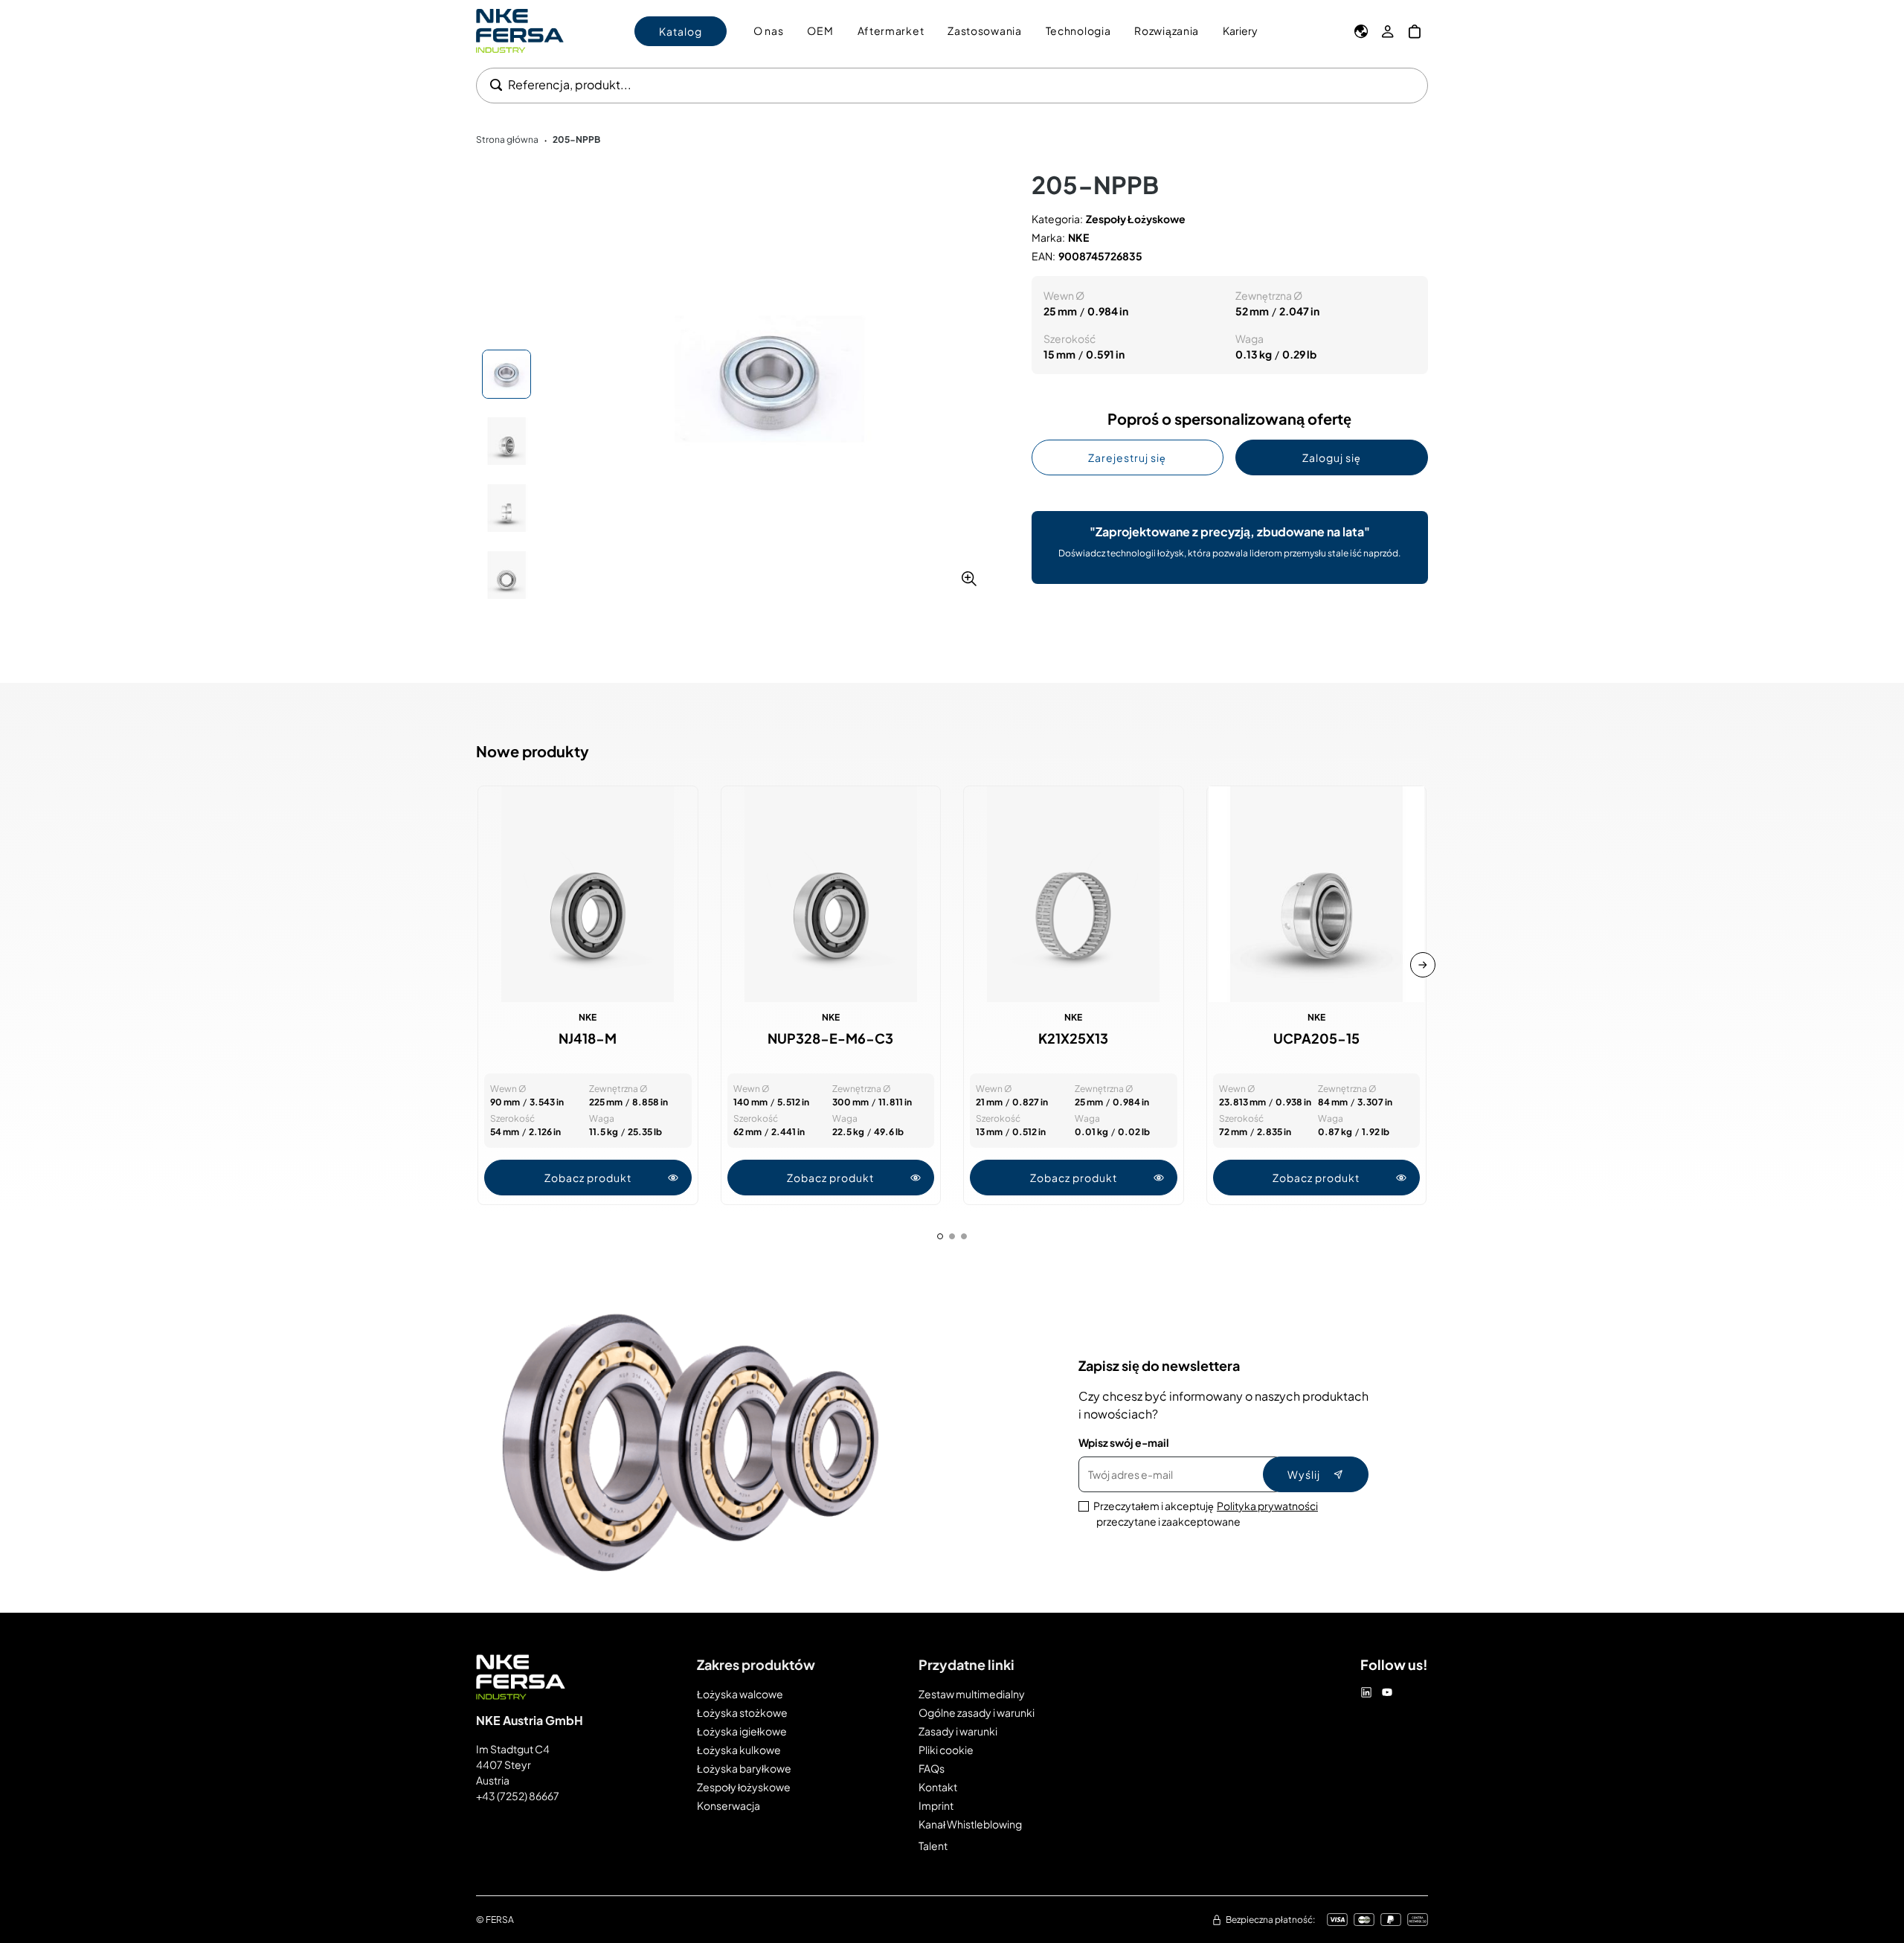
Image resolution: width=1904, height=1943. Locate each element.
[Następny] (1423, 965)
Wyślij (1304, 1474)
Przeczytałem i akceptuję (1206, 1513)
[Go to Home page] (520, 31)
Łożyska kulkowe (739, 1750)
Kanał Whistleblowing (970, 1824)
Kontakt (938, 1787)
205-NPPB (576, 139)
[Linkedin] (1366, 1692)
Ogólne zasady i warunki (977, 1712)
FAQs (932, 1768)
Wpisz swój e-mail (1124, 1442)
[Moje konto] (1388, 31)
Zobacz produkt (588, 1178)
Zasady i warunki (958, 1731)
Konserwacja (729, 1805)
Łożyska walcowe (740, 1694)
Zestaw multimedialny (972, 1694)
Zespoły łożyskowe (744, 1787)
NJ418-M (588, 1038)
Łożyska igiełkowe (742, 1731)
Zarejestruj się (1127, 457)
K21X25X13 (1073, 1038)
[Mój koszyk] (1415, 31)
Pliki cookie (946, 1750)
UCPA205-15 (1316, 1038)
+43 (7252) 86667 (518, 1796)
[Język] (1361, 31)
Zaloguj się (1332, 457)
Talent (933, 1846)
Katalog (681, 31)
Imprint (936, 1805)
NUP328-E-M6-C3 (830, 1038)
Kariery (1240, 30)
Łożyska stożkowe (742, 1712)
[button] (769, 379)
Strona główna (507, 139)
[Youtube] (1387, 1692)
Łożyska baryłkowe (744, 1768)
